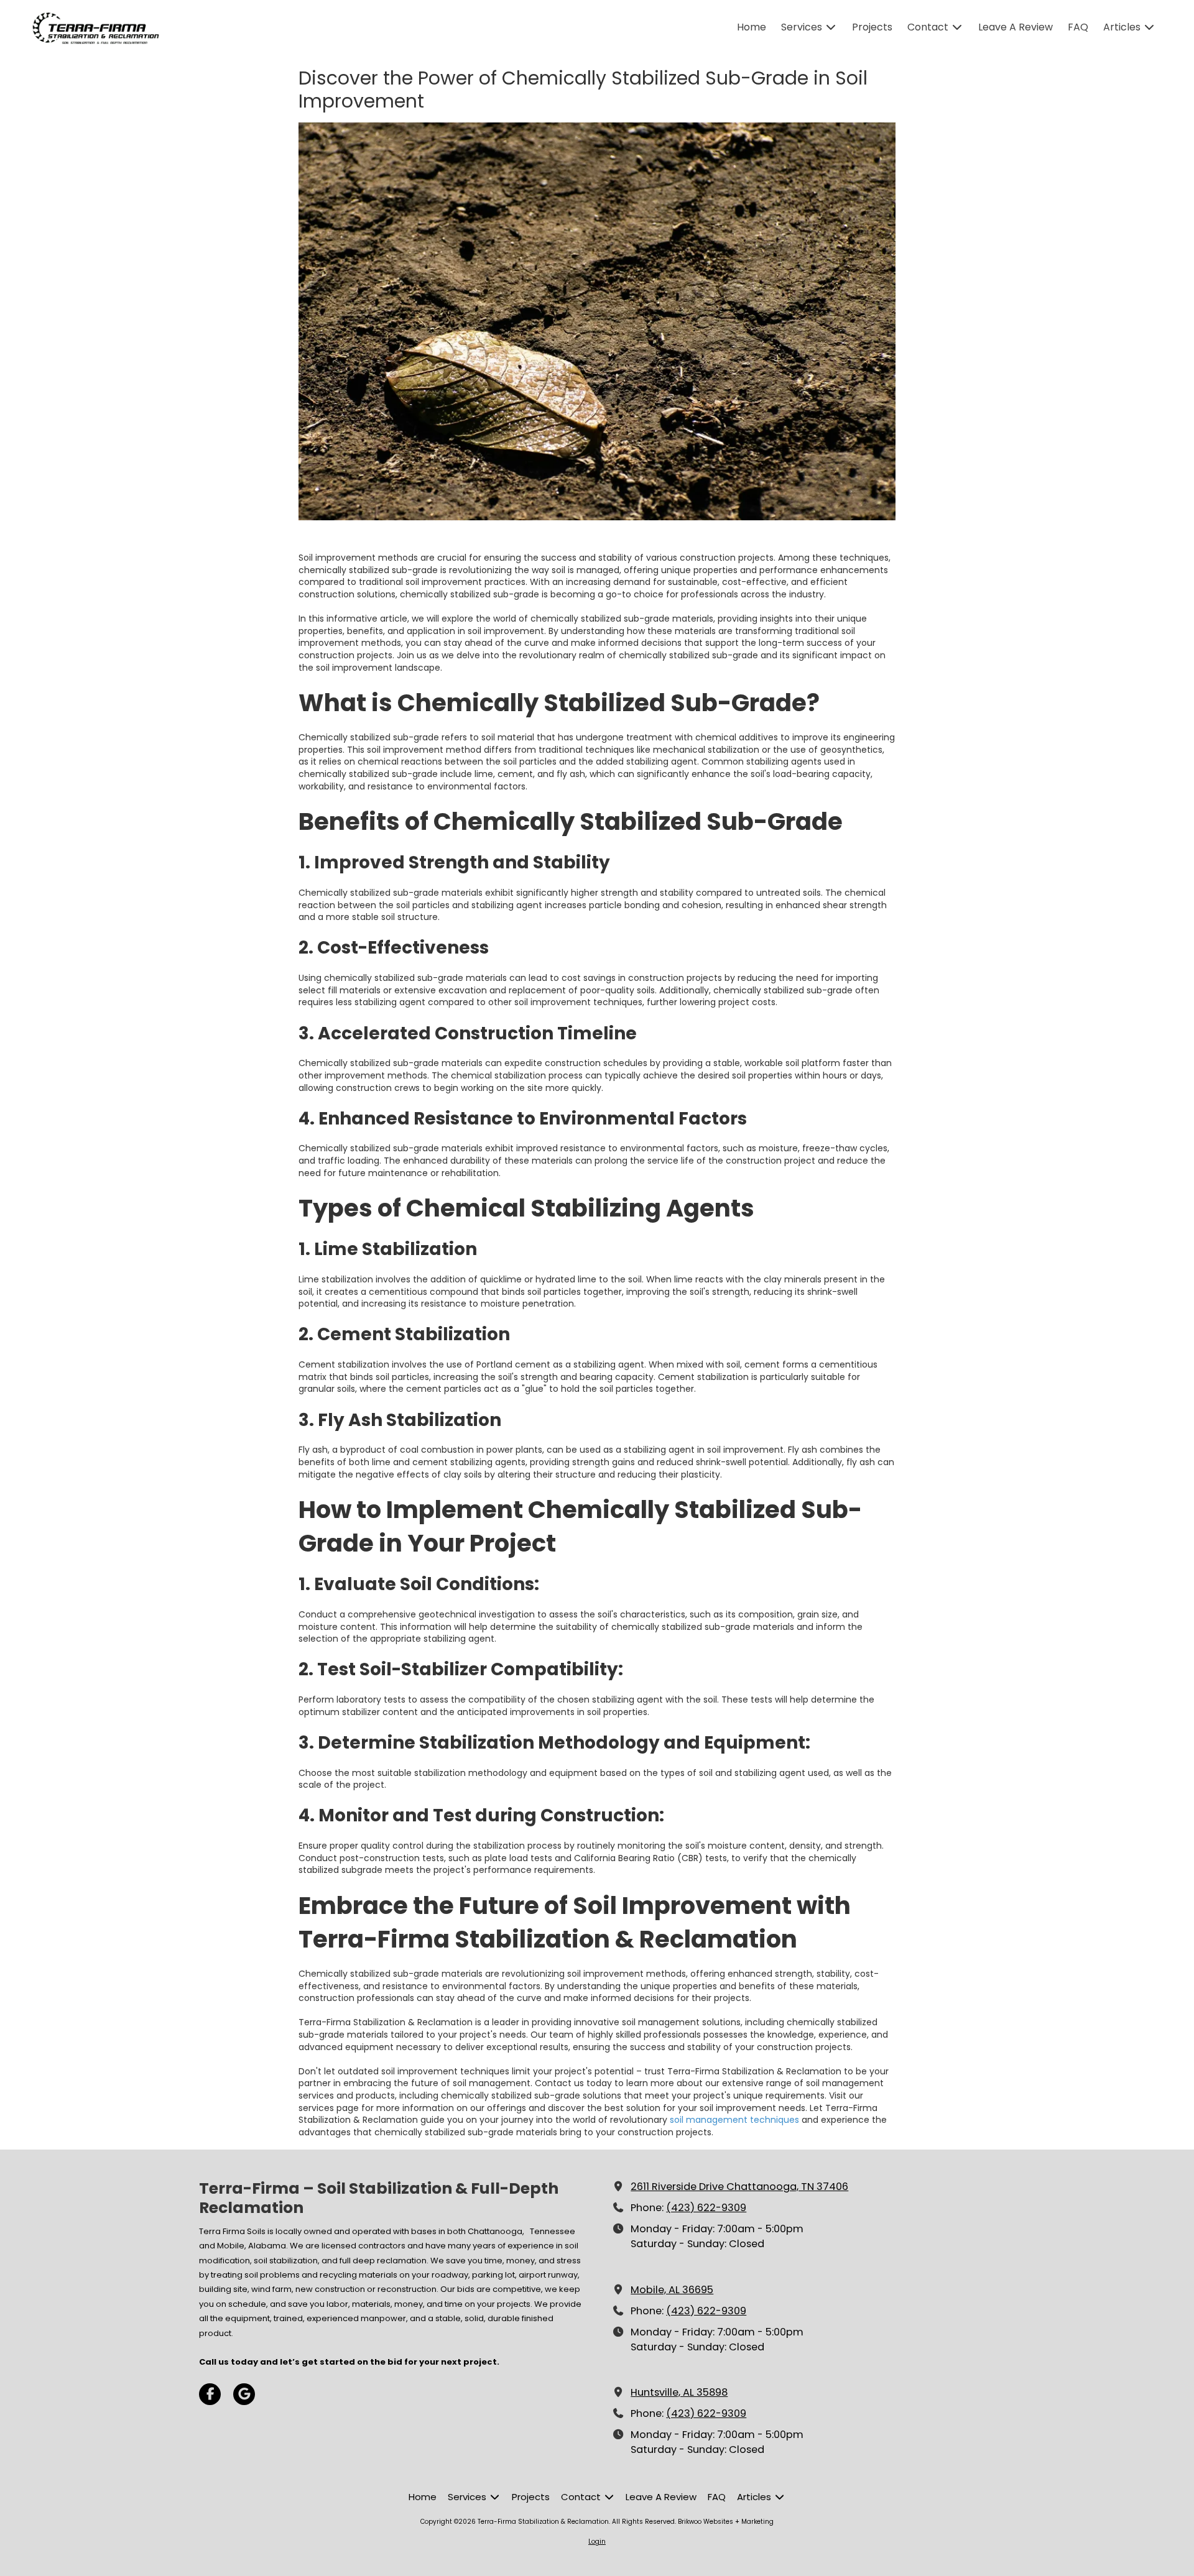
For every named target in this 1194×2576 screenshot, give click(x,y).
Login (597, 2541)
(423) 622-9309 (706, 2208)
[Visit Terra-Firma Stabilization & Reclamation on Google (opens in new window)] (244, 2394)
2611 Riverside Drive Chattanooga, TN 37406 (739, 2187)
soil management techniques (734, 2120)
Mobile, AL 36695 (672, 2290)
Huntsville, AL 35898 (679, 2392)
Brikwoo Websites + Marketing (726, 2522)
